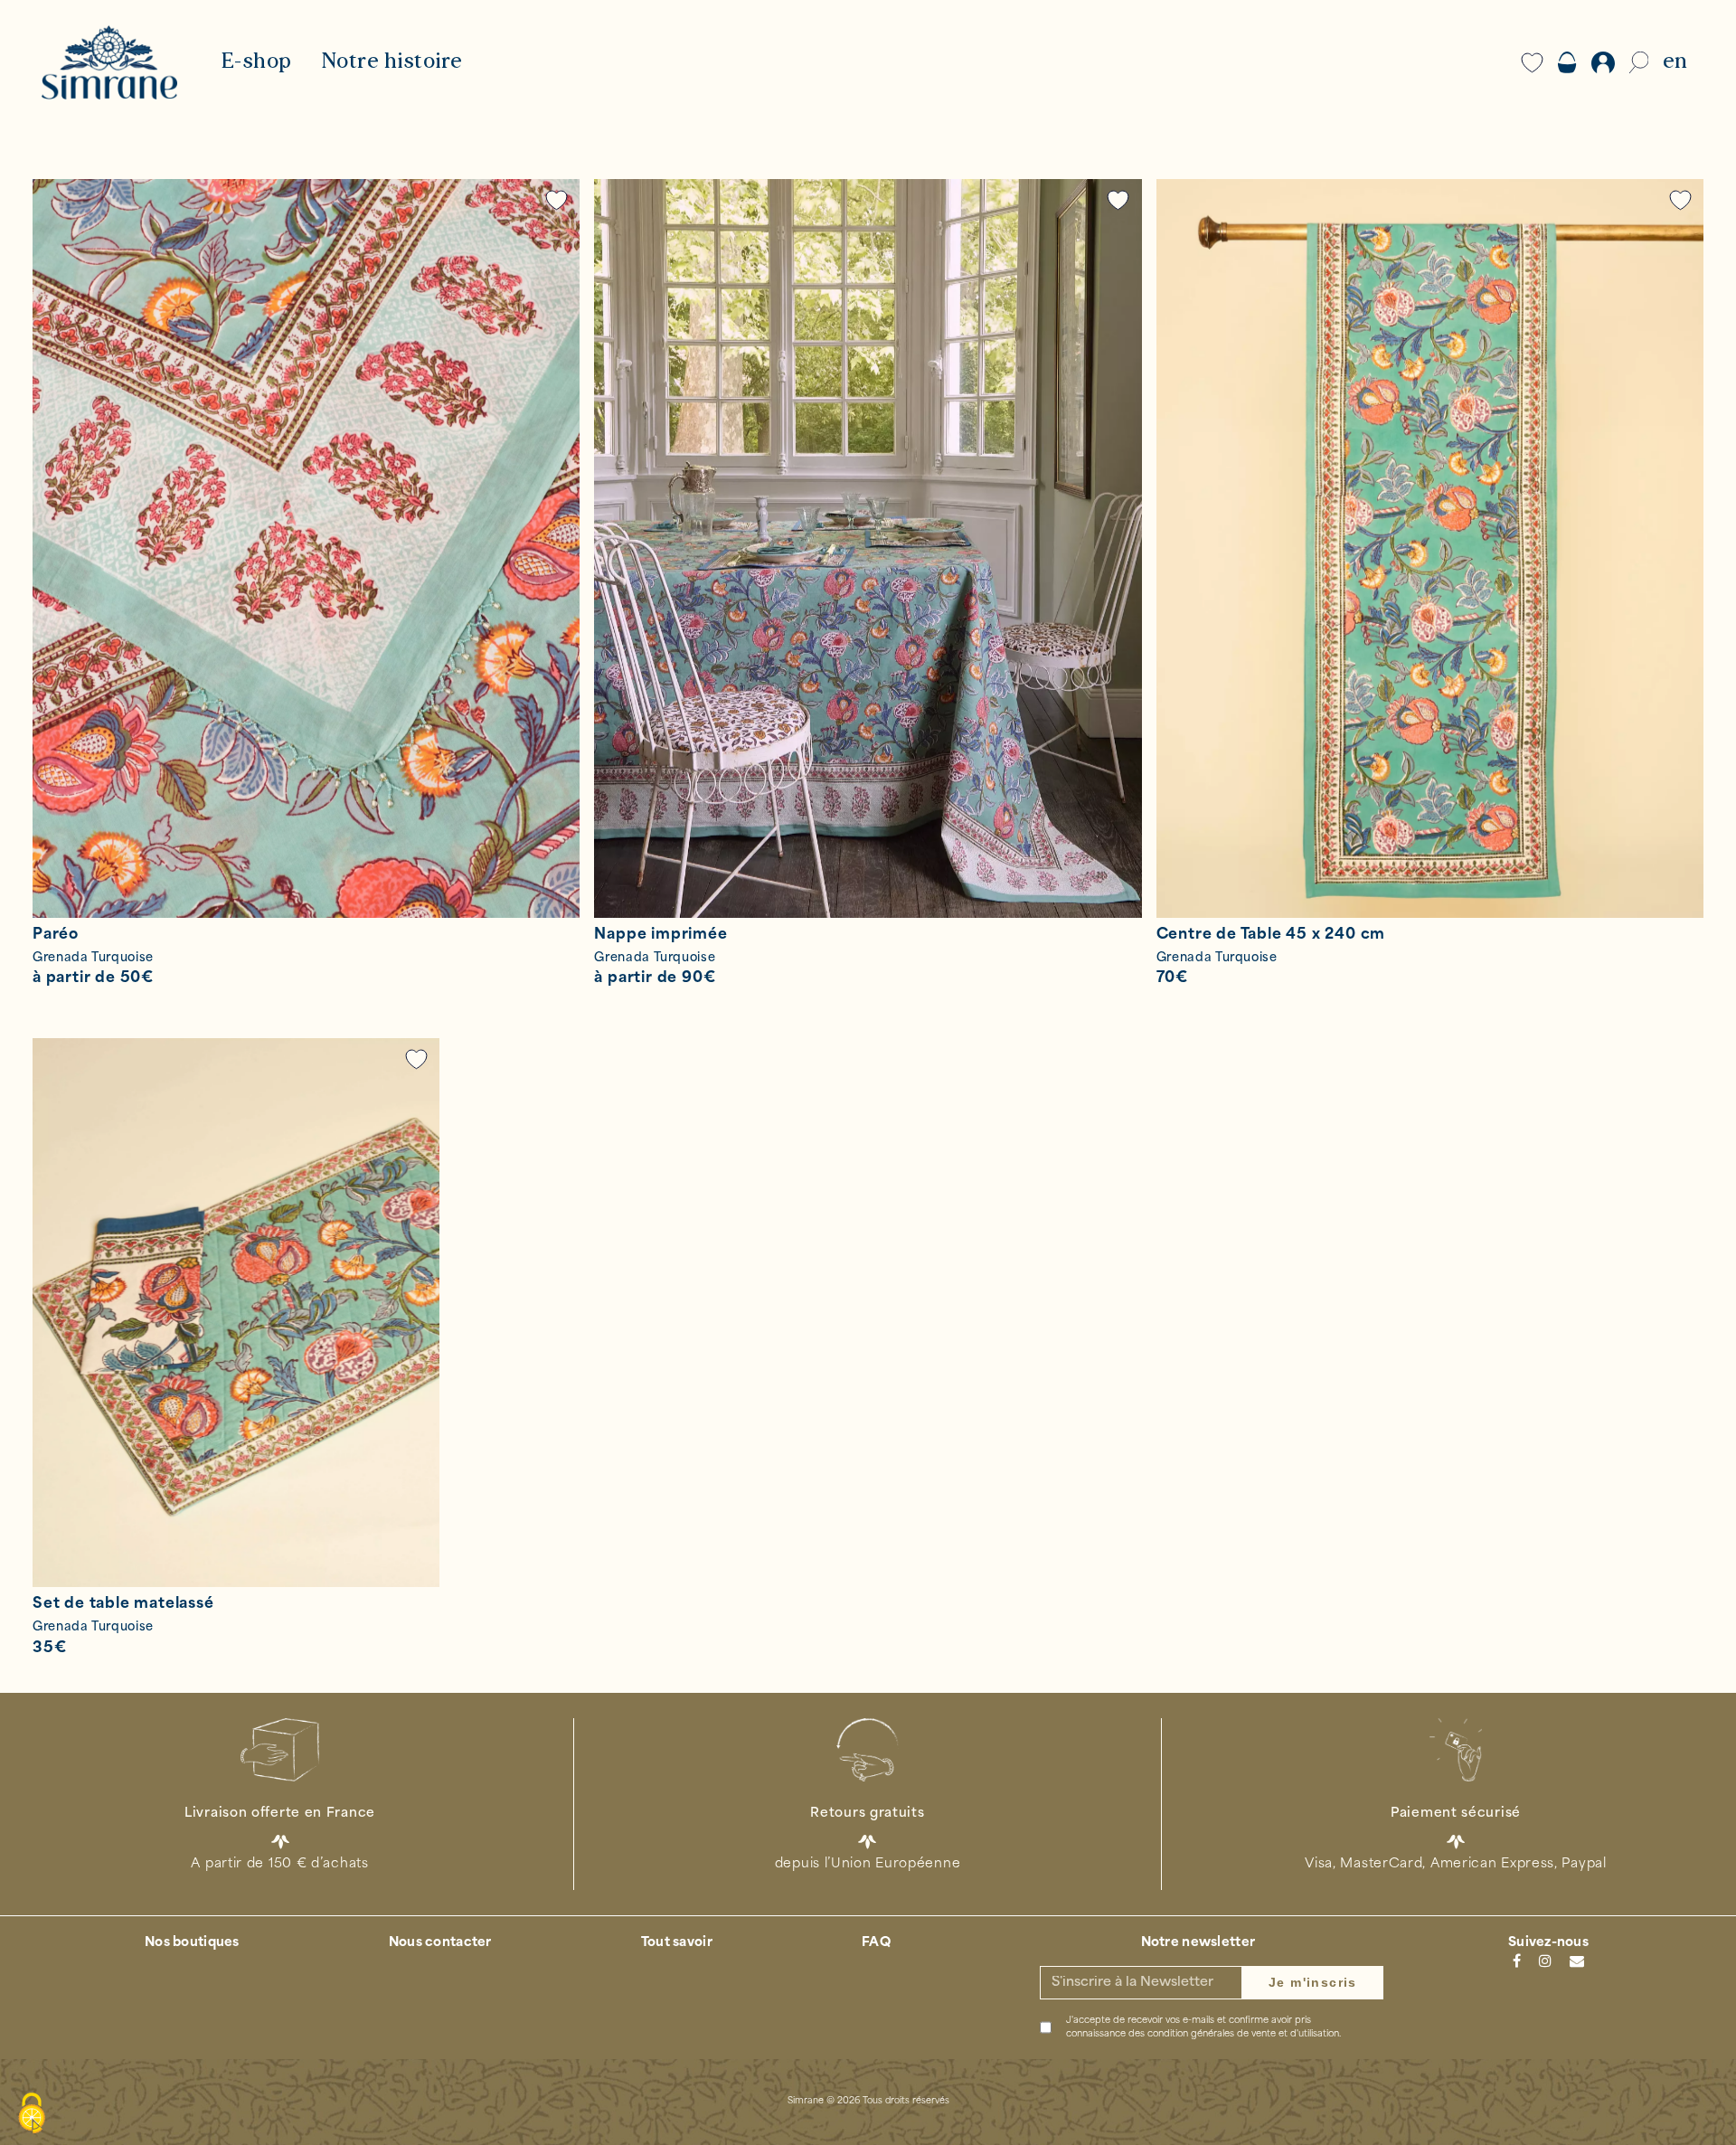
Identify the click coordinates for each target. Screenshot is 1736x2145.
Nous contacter (440, 1943)
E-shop (256, 62)
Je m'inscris (1313, 1982)
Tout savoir (677, 1943)
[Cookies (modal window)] (32, 2114)
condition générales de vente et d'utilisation (1243, 2034)
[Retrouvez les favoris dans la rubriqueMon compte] (557, 200)
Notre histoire (392, 62)
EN (1675, 62)
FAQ (876, 1943)
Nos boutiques (192, 1943)
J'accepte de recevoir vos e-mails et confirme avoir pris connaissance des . (1203, 2027)
